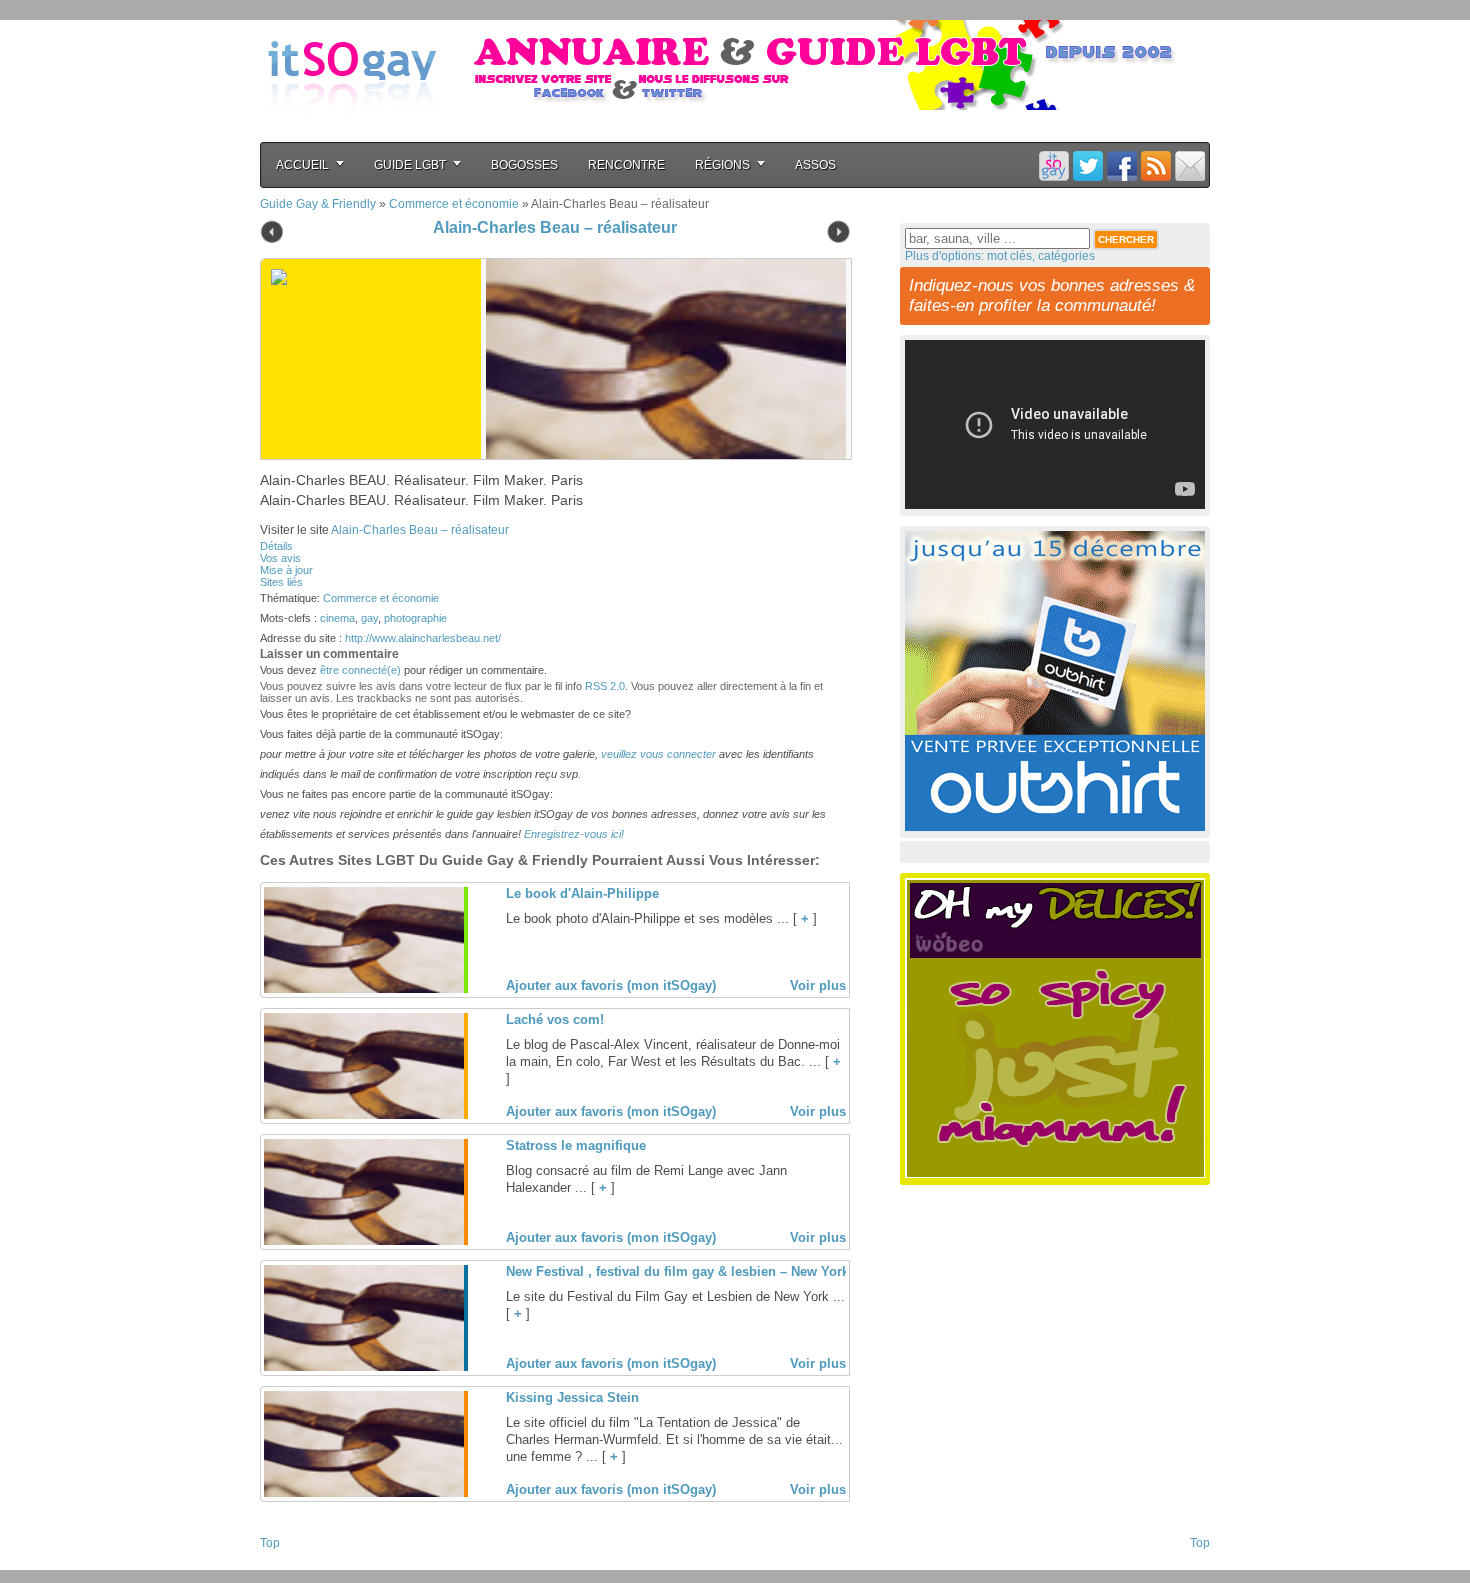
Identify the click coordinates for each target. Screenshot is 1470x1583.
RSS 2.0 (605, 686)
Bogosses (524, 165)
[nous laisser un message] (1190, 165)
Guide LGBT (410, 165)
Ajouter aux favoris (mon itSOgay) (611, 985)
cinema (337, 618)
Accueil (302, 165)
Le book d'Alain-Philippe (582, 893)
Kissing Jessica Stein (572, 1397)
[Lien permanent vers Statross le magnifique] (364, 1241)
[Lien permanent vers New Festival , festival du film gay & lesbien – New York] (364, 1367)
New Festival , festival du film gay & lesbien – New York (677, 1271)
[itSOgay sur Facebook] (1122, 165)
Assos (815, 165)
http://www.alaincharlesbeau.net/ (423, 638)
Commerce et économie (454, 204)
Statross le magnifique (576, 1145)
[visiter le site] (661, 359)
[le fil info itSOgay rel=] (1156, 165)
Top (270, 1543)
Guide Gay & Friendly (318, 204)
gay (369, 618)
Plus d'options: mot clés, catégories (1000, 256)
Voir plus (818, 985)
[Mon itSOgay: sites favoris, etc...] (1054, 165)
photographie (415, 618)
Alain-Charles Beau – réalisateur (555, 227)
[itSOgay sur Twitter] (1088, 165)
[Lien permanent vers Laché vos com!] (364, 1115)
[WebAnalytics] (300, 1564)
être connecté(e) (360, 670)
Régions (722, 165)
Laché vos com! (555, 1019)
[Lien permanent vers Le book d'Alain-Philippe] (364, 989)
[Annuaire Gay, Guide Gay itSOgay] (352, 131)
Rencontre (626, 165)
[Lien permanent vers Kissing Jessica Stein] (364, 1493)
